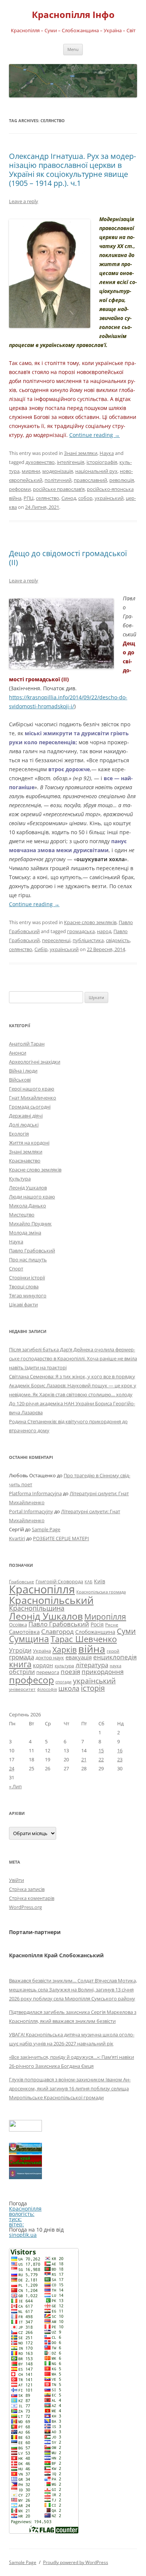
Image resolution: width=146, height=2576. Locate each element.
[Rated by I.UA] (25, 2129)
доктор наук (50, 1657)
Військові (20, 1080)
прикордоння (103, 1671)
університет (22, 1689)
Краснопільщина (37, 1608)
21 (84, 1759)
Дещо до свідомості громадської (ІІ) (68, 558)
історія (93, 1688)
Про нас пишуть (28, 1260)
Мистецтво (22, 1215)
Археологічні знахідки (35, 1062)
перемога (48, 1672)
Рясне (112, 1625)
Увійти (16, 1880)
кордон (43, 1665)
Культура (20, 1179)
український (109, 498)
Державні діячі (26, 1116)
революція (122, 480)
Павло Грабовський (32, 1251)
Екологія (19, 1134)
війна (92, 1649)
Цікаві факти (23, 1304)
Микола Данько (28, 1206)
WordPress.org (25, 1907)
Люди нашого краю (32, 1197)
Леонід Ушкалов (28, 1188)
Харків (65, 1649)
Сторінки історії (27, 1278)
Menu (73, 49)
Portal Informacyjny (31, 1511)
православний (90, 480)
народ (104, 931)
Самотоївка (24, 1632)
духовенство (40, 462)
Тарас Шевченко (84, 1639)
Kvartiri (17, 1538)
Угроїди (20, 1650)
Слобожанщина (95, 1632)
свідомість (118, 940)
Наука (107, 453)
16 (120, 1750)
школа (69, 1688)
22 (101, 1759)
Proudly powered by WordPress (76, 2562)
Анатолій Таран (27, 1044)
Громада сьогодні (30, 1107)
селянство (48, 498)
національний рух (96, 471)
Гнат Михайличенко (33, 1098)
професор (31, 1680)
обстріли (22, 1672)
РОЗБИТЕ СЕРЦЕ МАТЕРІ (61, 1538)
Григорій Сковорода (59, 1581)
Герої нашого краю (32, 1089)
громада (22, 1657)
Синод (69, 498)
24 (12, 1768)
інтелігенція (71, 462)
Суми (126, 1631)
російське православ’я (59, 489)
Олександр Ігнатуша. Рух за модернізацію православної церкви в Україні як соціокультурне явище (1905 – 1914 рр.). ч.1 (72, 170)
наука (115, 1666)
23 (120, 1759)
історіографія (102, 462)
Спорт (16, 1269)
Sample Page (46, 1529)
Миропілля (105, 1616)
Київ (100, 1581)
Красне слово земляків (90, 922)
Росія (97, 1624)
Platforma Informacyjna (35, 1493)
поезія (70, 1672)
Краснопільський (51, 1600)
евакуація (79, 1657)
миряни (31, 471)
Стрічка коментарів (32, 1898)
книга (20, 1664)
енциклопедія (115, 1657)
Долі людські (24, 1125)
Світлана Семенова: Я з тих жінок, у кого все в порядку (72, 1376)
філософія (47, 1689)
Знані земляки (81, 453)
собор (85, 498)
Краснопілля (42, 1589)
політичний (58, 480)
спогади (63, 1682)
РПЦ (29, 498)
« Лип (15, 1786)
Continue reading (95, 435)
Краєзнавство (25, 1161)
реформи (20, 489)
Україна (42, 1651)
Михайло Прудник (30, 1224)
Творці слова (24, 1287)
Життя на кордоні (29, 1143)
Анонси (18, 1053)
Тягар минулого (28, 1295)
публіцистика (88, 940)
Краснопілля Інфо (73, 15)
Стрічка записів (27, 1889)
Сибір (41, 949)
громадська (81, 931)
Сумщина (29, 1639)
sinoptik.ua (23, 2235)
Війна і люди (23, 1071)
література (92, 1665)
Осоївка (18, 1625)
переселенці (56, 940)
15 (101, 1750)
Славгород (57, 1631)
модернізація (58, 471)
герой (113, 1651)
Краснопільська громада (101, 1592)
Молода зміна (25, 1233)
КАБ (89, 1582)
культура (64, 1666)
